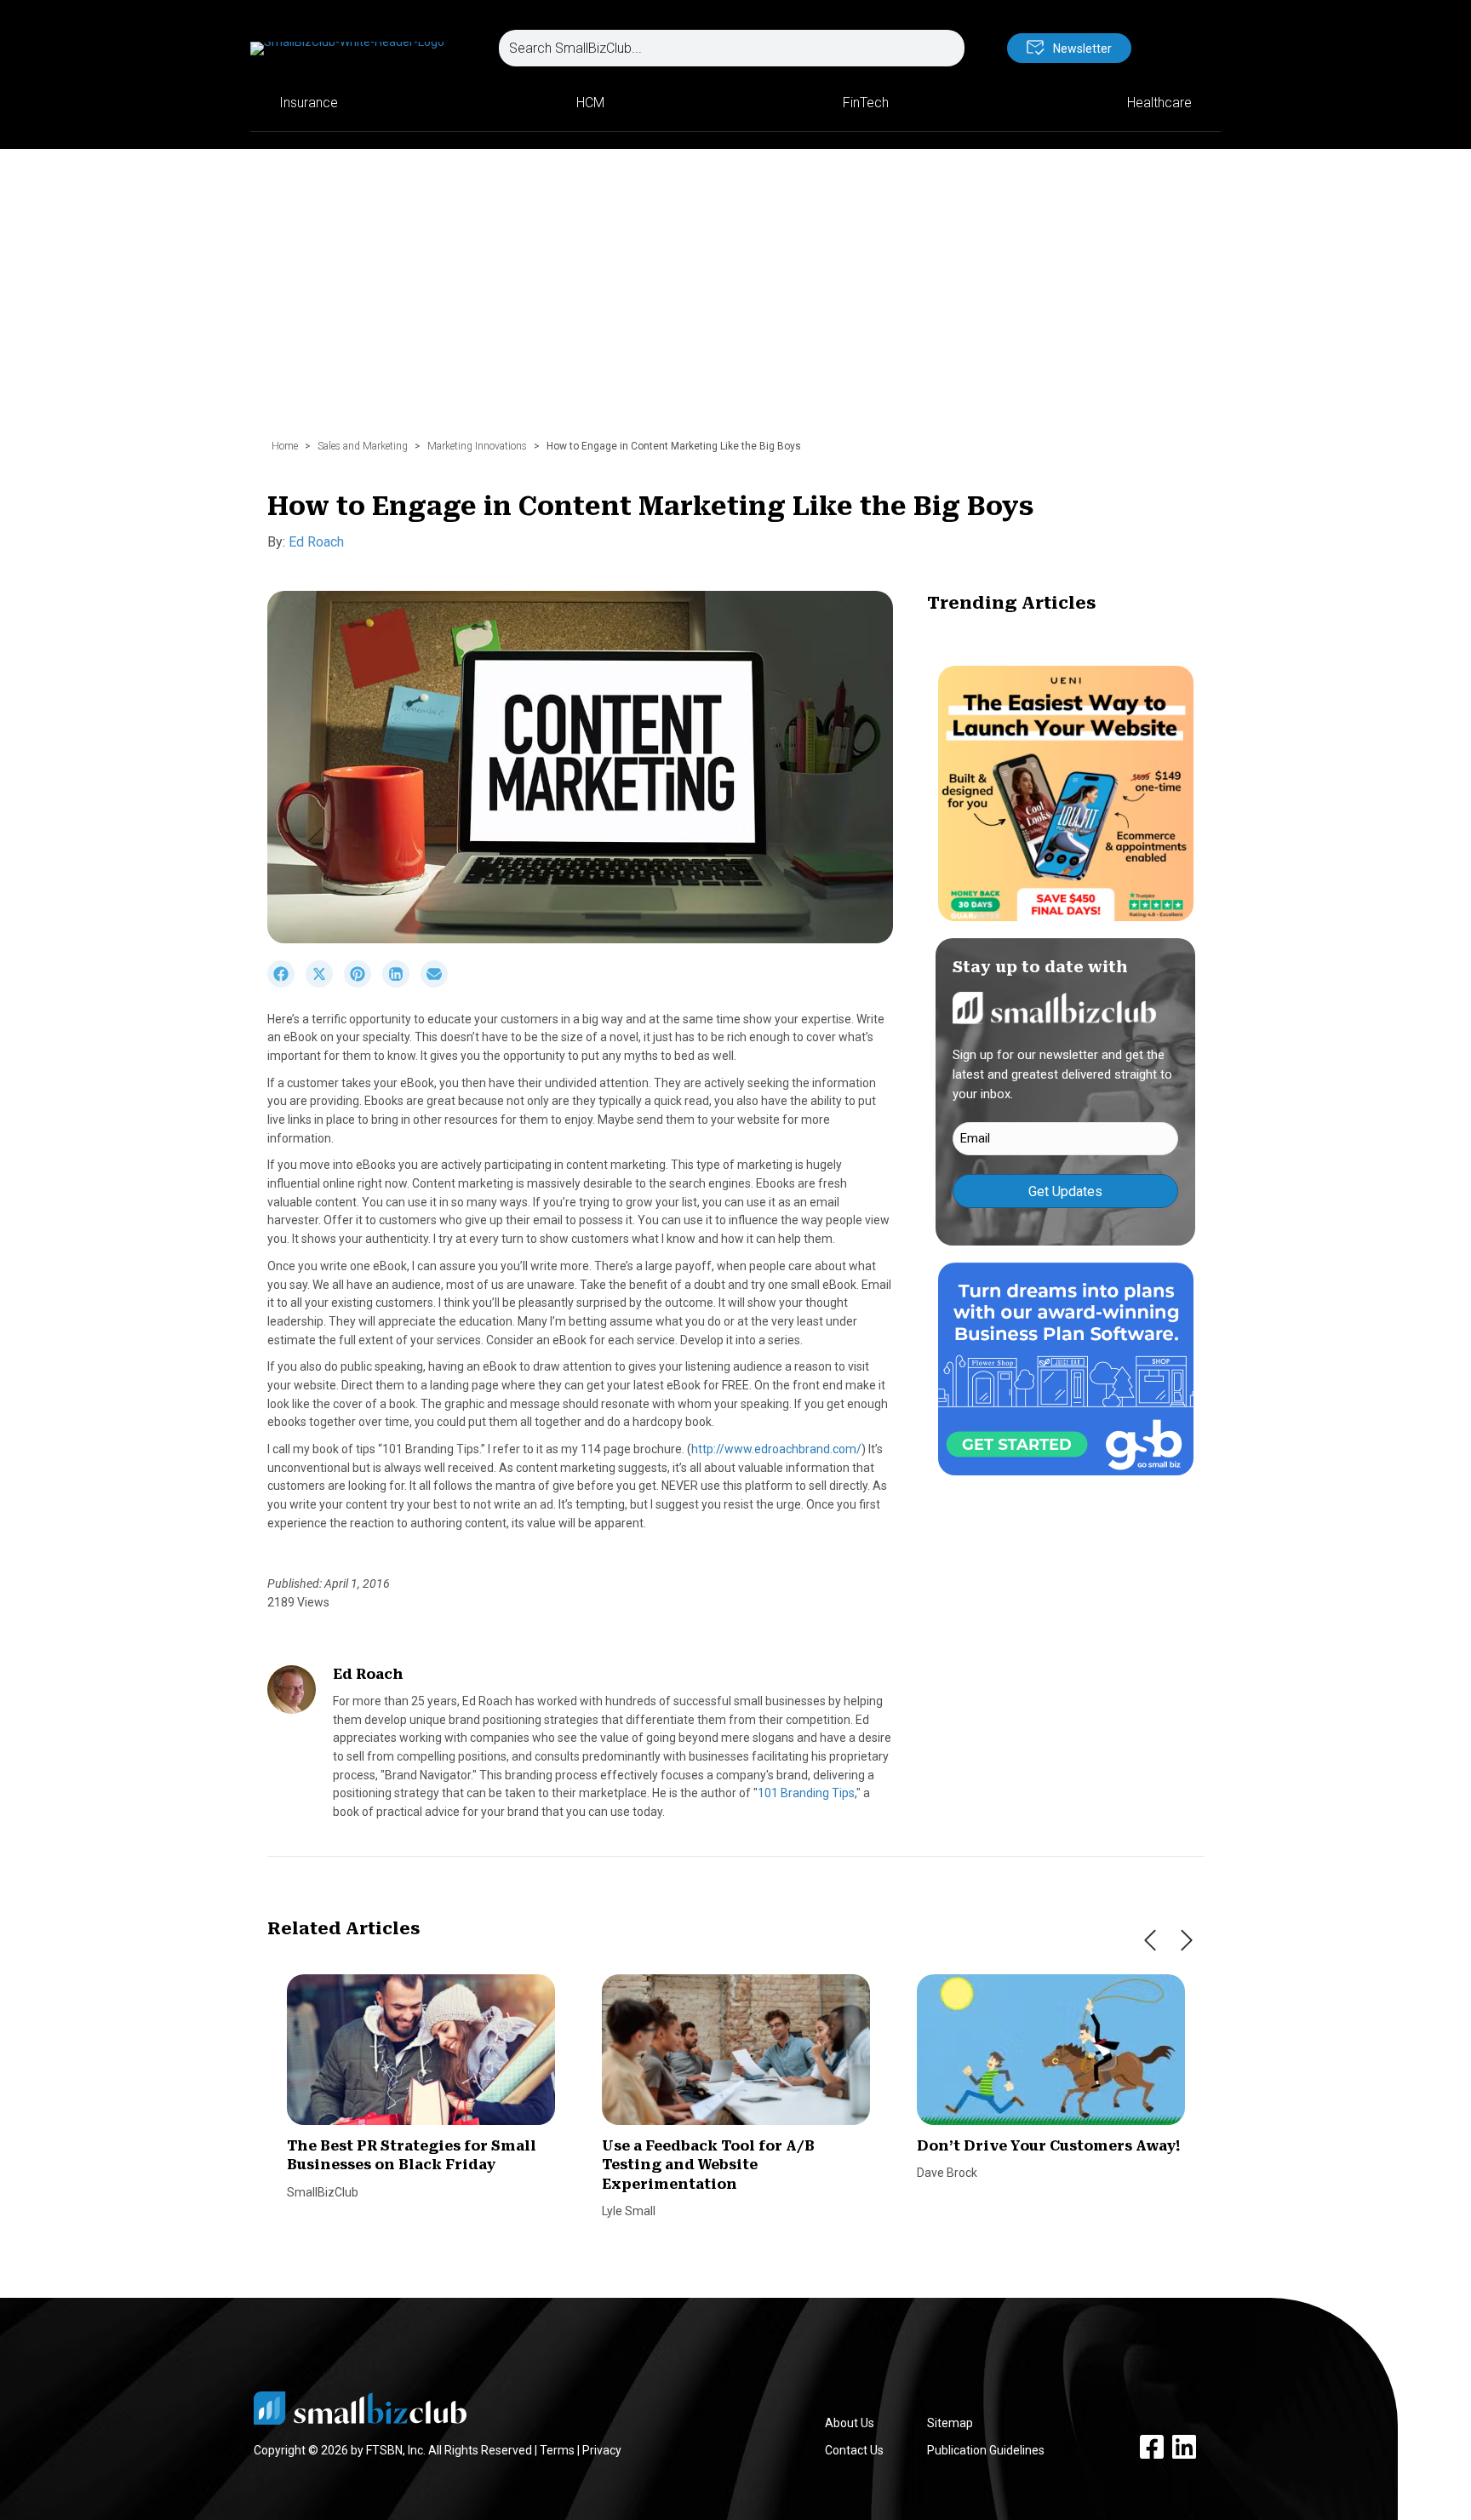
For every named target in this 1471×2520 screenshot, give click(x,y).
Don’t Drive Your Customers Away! (1049, 2146)
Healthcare (1159, 103)
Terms (557, 2450)
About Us (850, 2423)
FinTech (866, 103)
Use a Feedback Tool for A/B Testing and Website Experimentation (708, 2165)
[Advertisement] (735, 302)
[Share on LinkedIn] (401, 983)
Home (285, 446)
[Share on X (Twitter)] (325, 983)
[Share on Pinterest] (363, 983)
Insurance (309, 103)
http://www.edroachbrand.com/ (776, 1449)
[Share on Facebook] (286, 983)
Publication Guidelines (986, 2450)
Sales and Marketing (363, 446)
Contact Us (854, 2450)
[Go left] (1150, 1940)
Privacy (602, 2450)
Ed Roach (316, 542)
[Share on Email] (438, 983)
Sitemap (950, 2423)
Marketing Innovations (477, 446)
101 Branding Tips (806, 1793)
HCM (590, 103)
